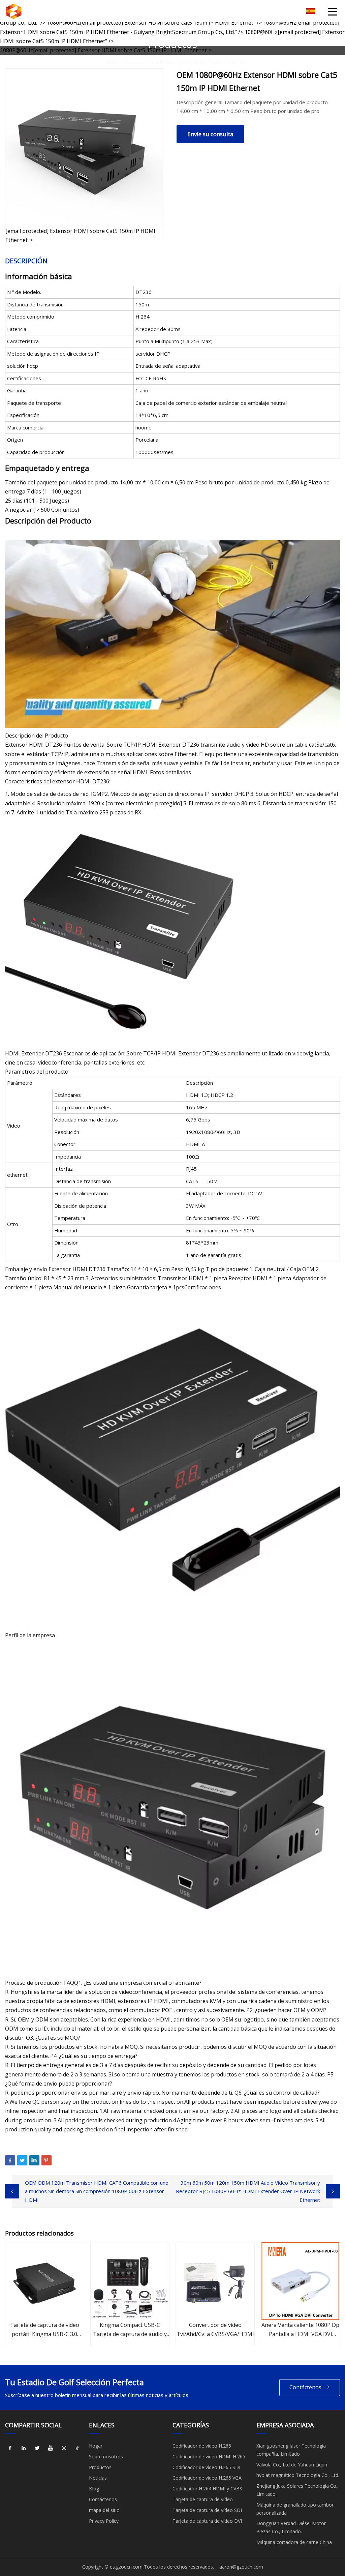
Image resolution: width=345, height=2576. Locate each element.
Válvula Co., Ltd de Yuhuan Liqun (292, 2465)
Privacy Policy (104, 2521)
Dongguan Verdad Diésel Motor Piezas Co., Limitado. (291, 2527)
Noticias (98, 2478)
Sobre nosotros (106, 2457)
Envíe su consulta (210, 134)
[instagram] (64, 2448)
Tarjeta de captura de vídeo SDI (207, 2510)
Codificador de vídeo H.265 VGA (207, 2478)
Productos (136, 62)
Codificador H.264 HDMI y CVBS (187, 62)
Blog (94, 2489)
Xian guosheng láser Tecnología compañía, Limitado (291, 2450)
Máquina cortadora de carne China (294, 2542)
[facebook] (10, 2448)
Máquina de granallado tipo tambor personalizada (295, 2509)
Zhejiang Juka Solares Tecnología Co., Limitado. (297, 2490)
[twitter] (37, 2448)
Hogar (112, 62)
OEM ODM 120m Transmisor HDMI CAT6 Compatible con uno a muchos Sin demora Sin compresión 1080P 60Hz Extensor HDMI (97, 2191)
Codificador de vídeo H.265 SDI (206, 2467)
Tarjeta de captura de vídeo (203, 2499)
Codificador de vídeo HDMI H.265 (209, 2457)
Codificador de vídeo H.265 (202, 2446)
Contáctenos (305, 2387)
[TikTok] (77, 2448)
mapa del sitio (104, 2510)
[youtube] (51, 2448)
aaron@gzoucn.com (241, 2567)
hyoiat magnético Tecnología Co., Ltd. (298, 2475)
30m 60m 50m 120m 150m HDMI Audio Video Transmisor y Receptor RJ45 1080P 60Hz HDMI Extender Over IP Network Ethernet (248, 2191)
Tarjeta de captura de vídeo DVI (207, 2521)
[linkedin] (24, 2448)
